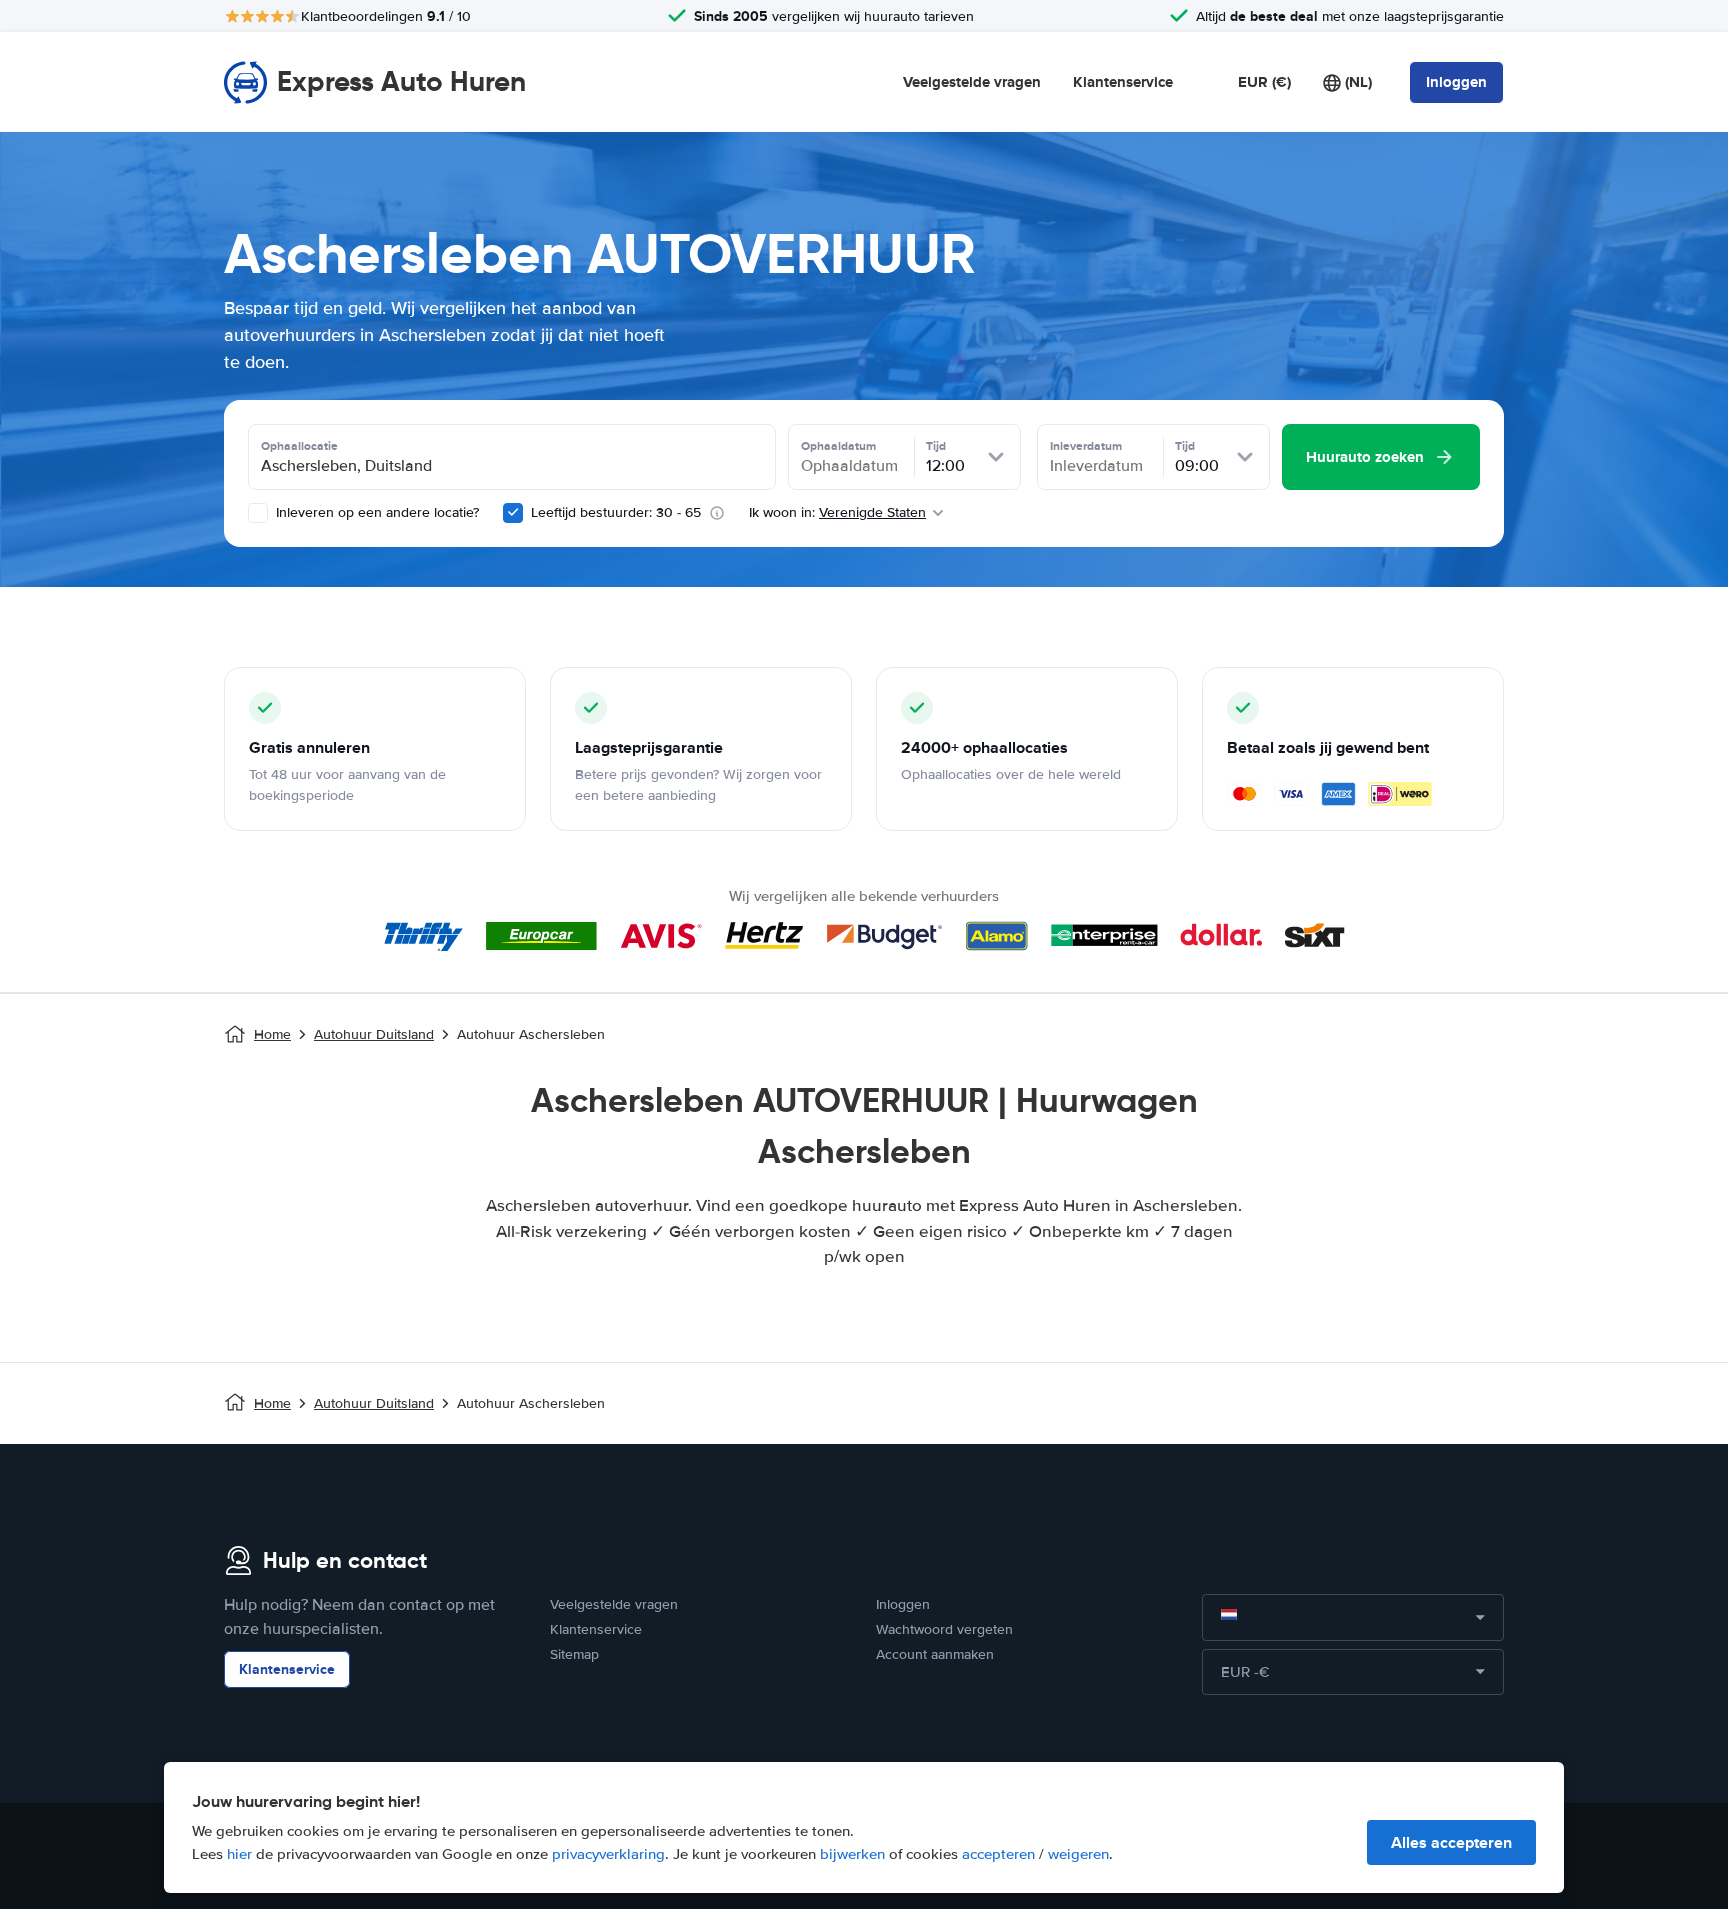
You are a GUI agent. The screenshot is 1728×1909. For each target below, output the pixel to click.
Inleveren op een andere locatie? (375, 512)
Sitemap (574, 1654)
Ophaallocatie (299, 446)
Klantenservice (1123, 82)
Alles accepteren (1451, 1842)
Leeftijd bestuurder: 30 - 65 (616, 512)
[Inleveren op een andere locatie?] (258, 513)
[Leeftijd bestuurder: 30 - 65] (513, 513)
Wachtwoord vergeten (944, 1629)
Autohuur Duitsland (374, 1034)
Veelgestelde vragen (972, 82)
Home (272, 1034)
